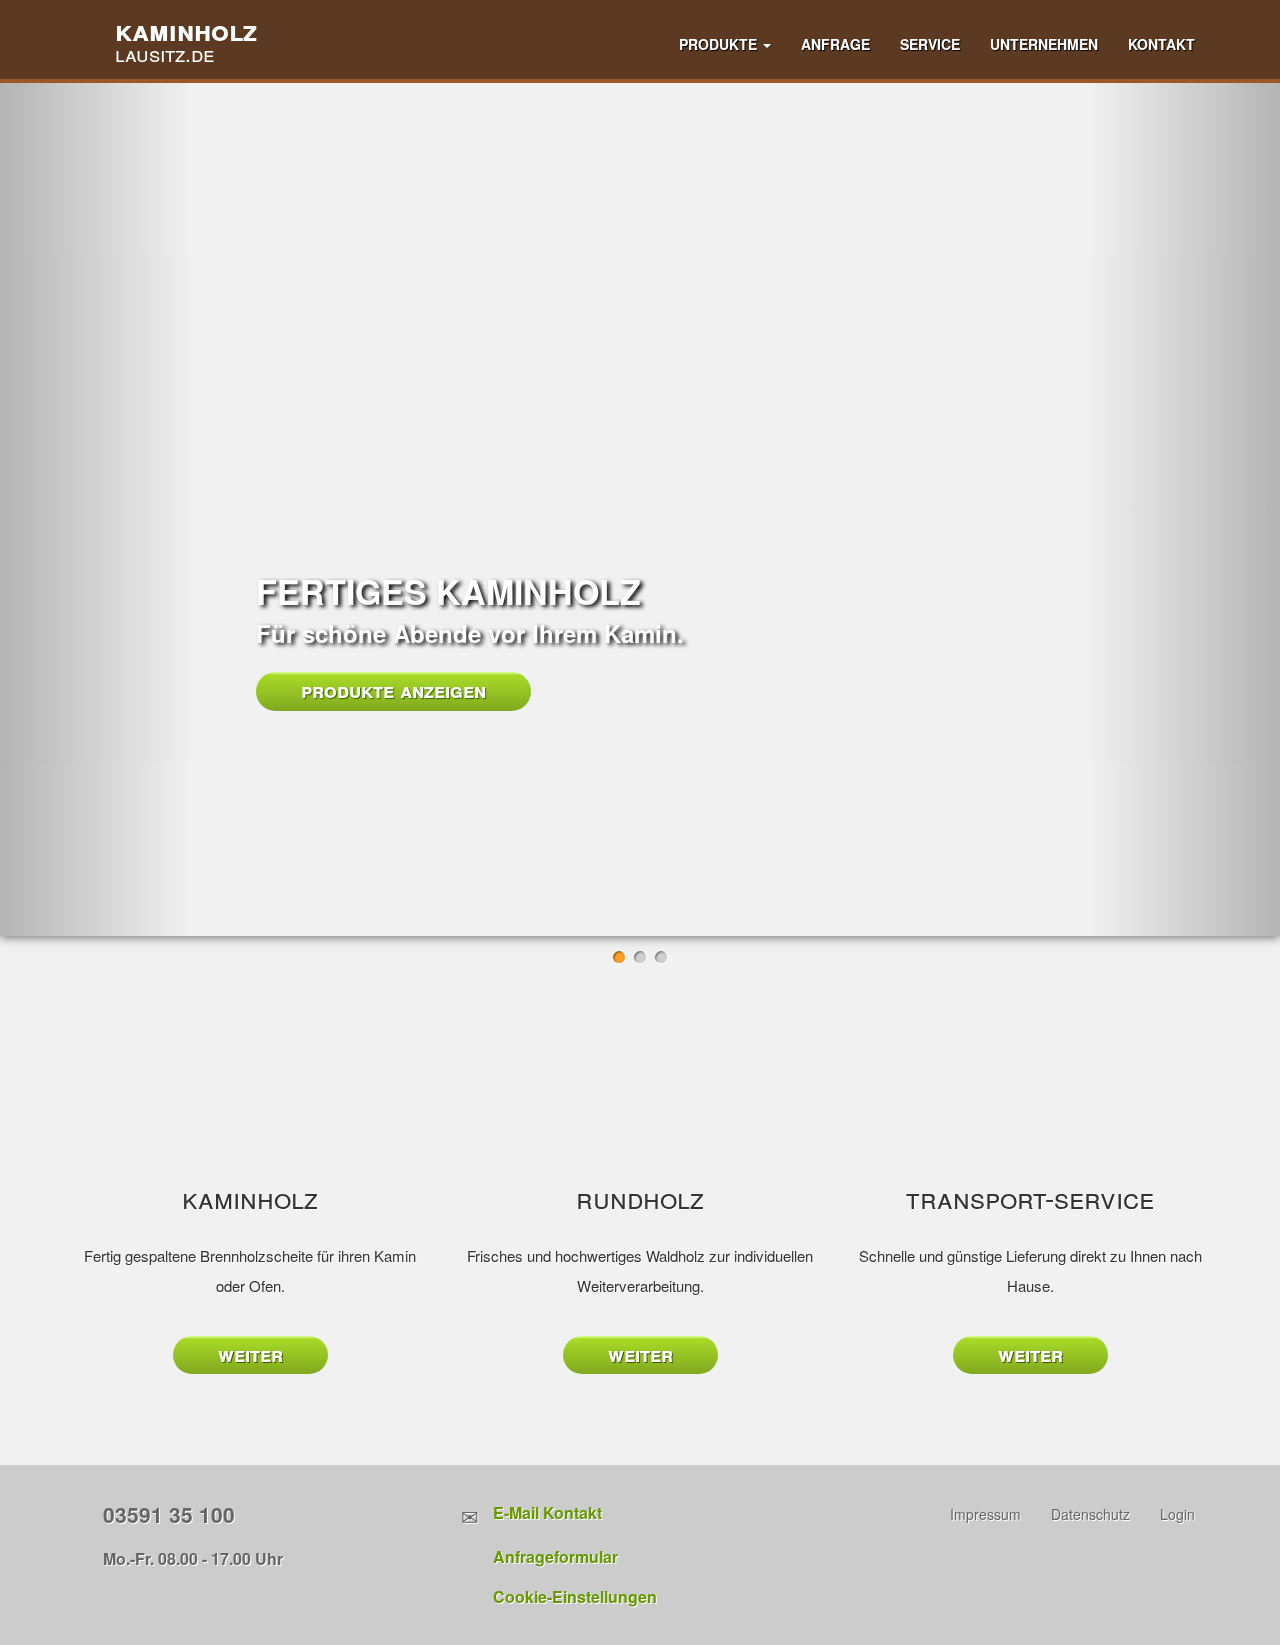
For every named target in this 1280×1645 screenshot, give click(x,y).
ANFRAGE (835, 44)
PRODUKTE (720, 44)
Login (1177, 1514)
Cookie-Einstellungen (575, 1596)
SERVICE (930, 44)
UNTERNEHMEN (1044, 44)
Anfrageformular (555, 1556)
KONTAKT (1161, 44)
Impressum (985, 1514)
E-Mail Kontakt (547, 1512)
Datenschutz (1090, 1514)
